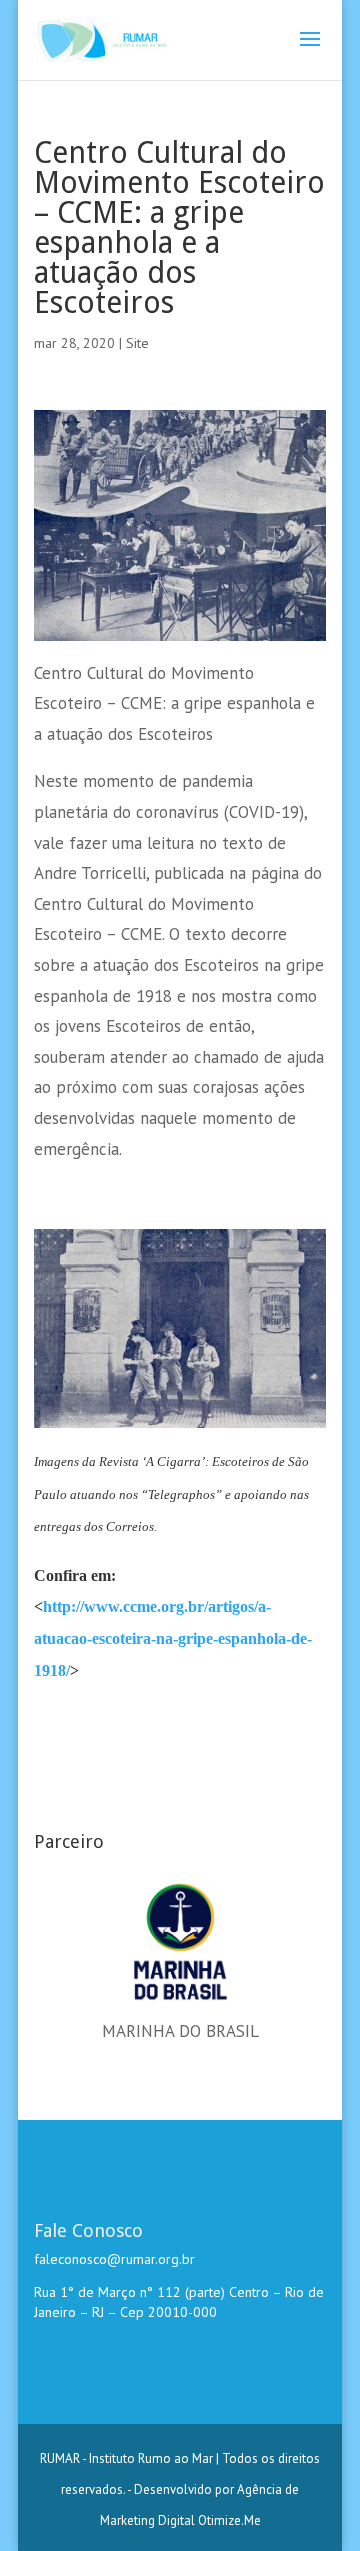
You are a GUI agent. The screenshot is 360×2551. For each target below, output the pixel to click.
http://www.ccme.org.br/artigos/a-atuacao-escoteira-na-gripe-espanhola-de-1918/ (173, 1638)
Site (137, 343)
